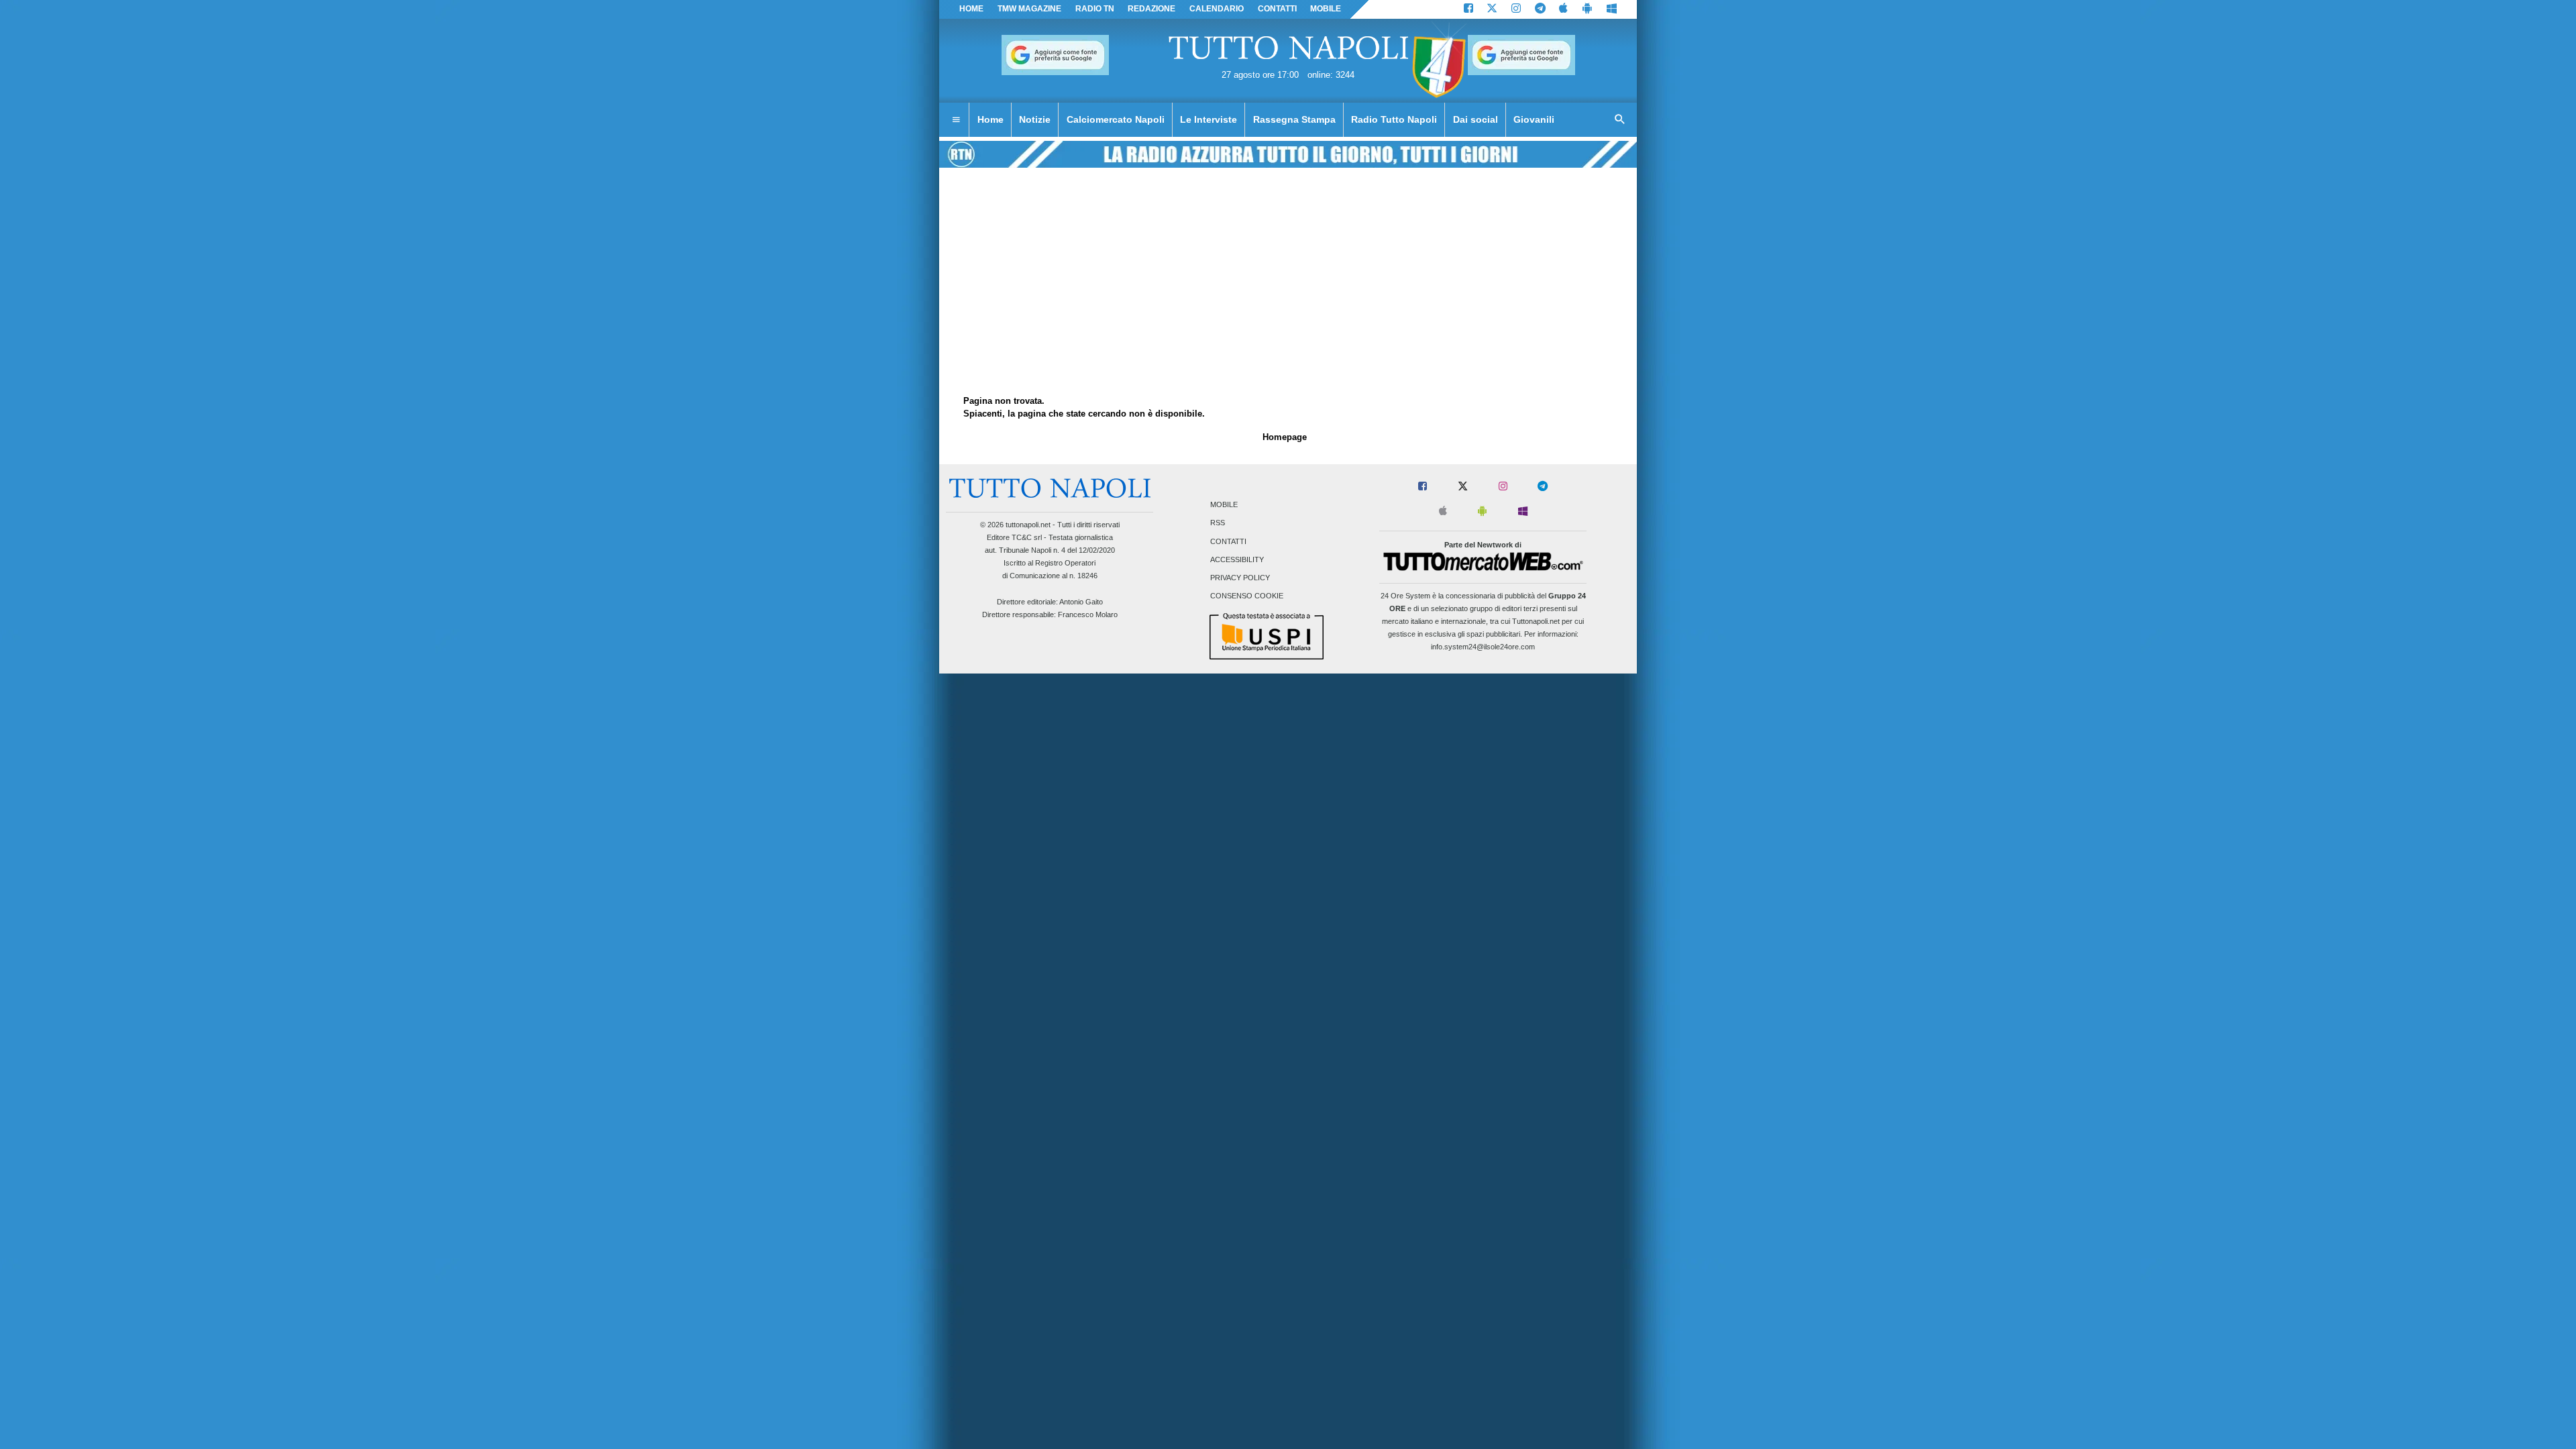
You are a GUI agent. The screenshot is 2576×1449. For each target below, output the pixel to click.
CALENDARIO (1217, 9)
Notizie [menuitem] (1035, 119)
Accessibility (1237, 559)
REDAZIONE (1151, 9)
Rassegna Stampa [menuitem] (1294, 119)
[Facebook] (1468, 9)
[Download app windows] (1612, 9)
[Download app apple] (1564, 9)
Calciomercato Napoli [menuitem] (1116, 119)
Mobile (1224, 505)
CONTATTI (1277, 9)
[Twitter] (1492, 9)
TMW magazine (1029, 9)
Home (971, 9)
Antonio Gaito (1081, 602)
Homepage (1285, 437)
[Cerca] (1620, 120)
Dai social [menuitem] (1475, 119)
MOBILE (1326, 9)
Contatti (1228, 541)
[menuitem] (956, 120)
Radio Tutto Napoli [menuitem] (1394, 119)
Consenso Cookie (1247, 596)
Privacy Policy (1240, 578)
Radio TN (1095, 9)
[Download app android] (1587, 9)
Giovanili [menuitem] (1534, 119)
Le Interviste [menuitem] (1209, 119)
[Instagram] (1516, 9)
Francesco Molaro (1088, 614)
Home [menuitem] (990, 119)
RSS (1218, 523)
